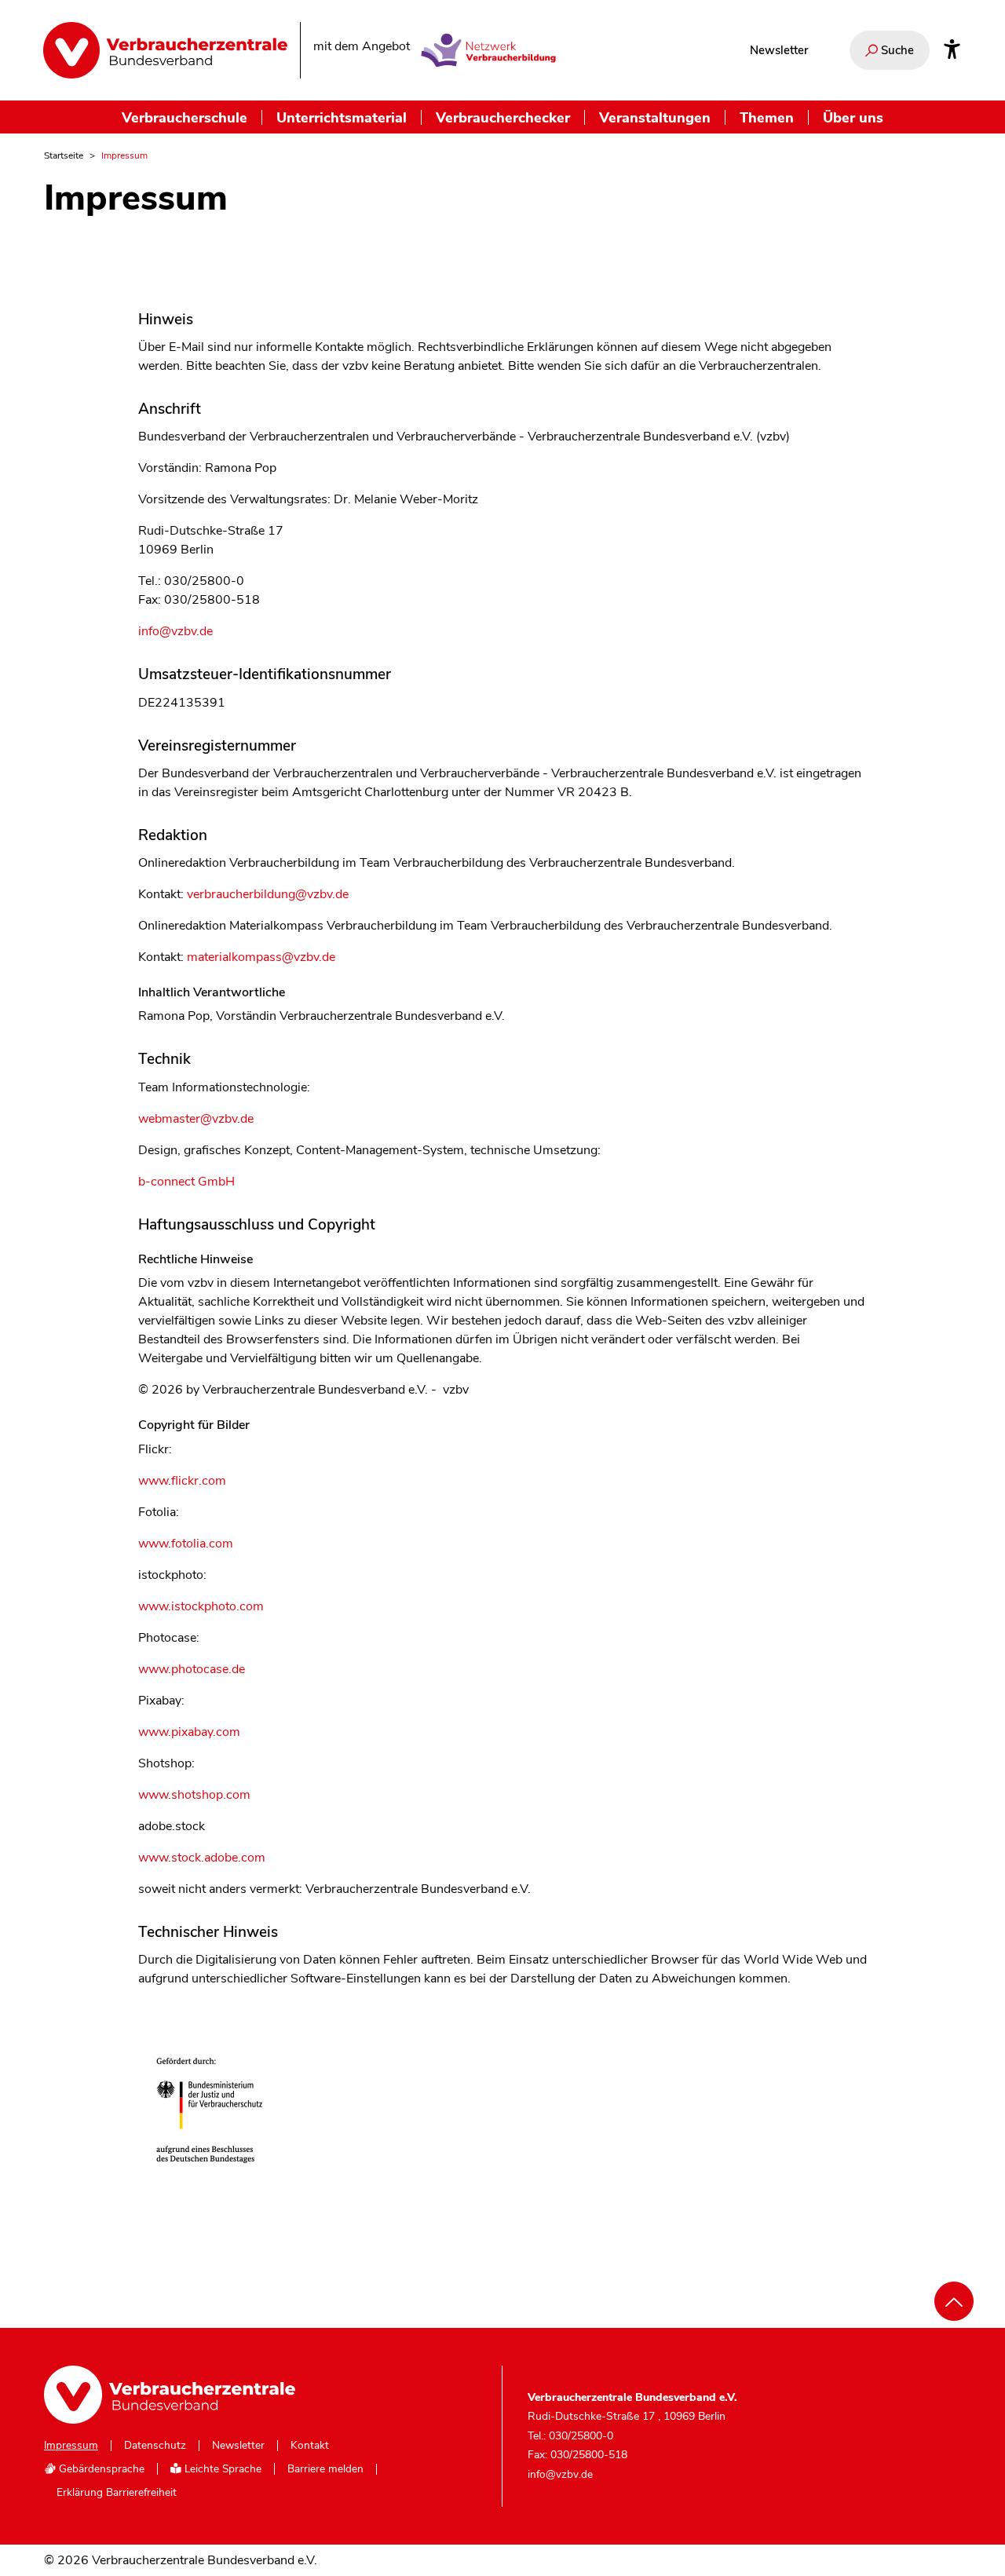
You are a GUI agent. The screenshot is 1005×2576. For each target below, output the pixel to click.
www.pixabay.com (189, 1732)
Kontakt (310, 2446)
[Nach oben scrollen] (954, 2301)
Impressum (71, 2446)
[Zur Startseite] (165, 50)
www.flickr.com (182, 1481)
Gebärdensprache (100, 2469)
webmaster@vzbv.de (196, 1119)
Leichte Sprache (221, 2469)
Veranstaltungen (655, 117)
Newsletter (779, 50)
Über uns (853, 117)
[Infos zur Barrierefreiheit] (952, 50)
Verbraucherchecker (503, 117)
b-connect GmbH (186, 1182)
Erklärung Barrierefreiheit (117, 2493)
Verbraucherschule (185, 117)
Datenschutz (155, 2446)
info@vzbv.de (175, 631)
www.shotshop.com (194, 1795)
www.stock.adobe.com (202, 1858)
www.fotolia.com (186, 1544)
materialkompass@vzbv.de (261, 957)
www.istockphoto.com (201, 1606)
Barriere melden (325, 2469)
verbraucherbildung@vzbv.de (268, 894)
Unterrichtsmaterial (342, 117)
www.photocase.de (192, 1669)
